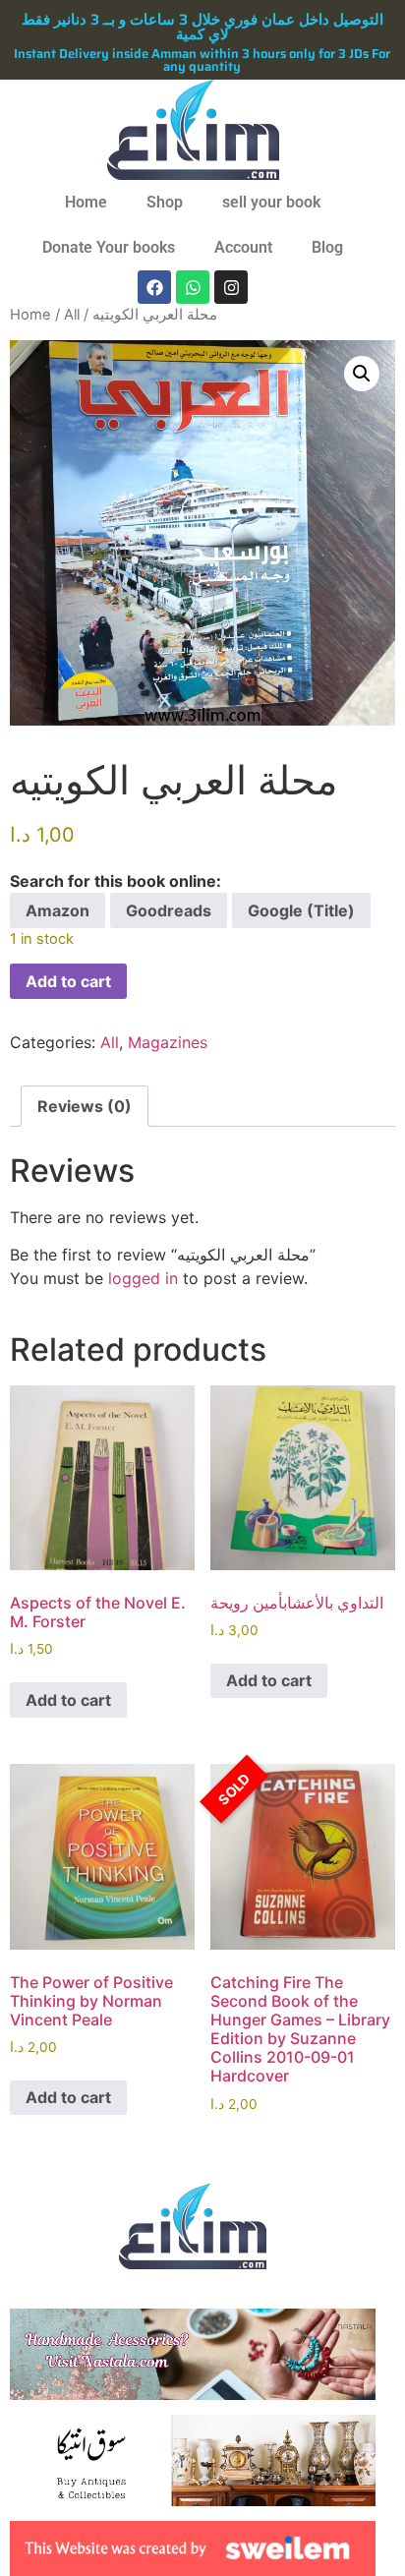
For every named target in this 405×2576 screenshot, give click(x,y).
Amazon (58, 910)
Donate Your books (109, 247)
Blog (327, 247)
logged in (143, 1278)
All (72, 315)
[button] (362, 374)
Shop (165, 202)
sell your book (271, 202)
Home (86, 202)
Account (243, 247)
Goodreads (169, 910)
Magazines (168, 1042)
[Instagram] (231, 287)
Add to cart (68, 981)
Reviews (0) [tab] (85, 1106)
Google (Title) (301, 910)
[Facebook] (154, 287)
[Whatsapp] (193, 287)
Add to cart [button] (68, 1700)
